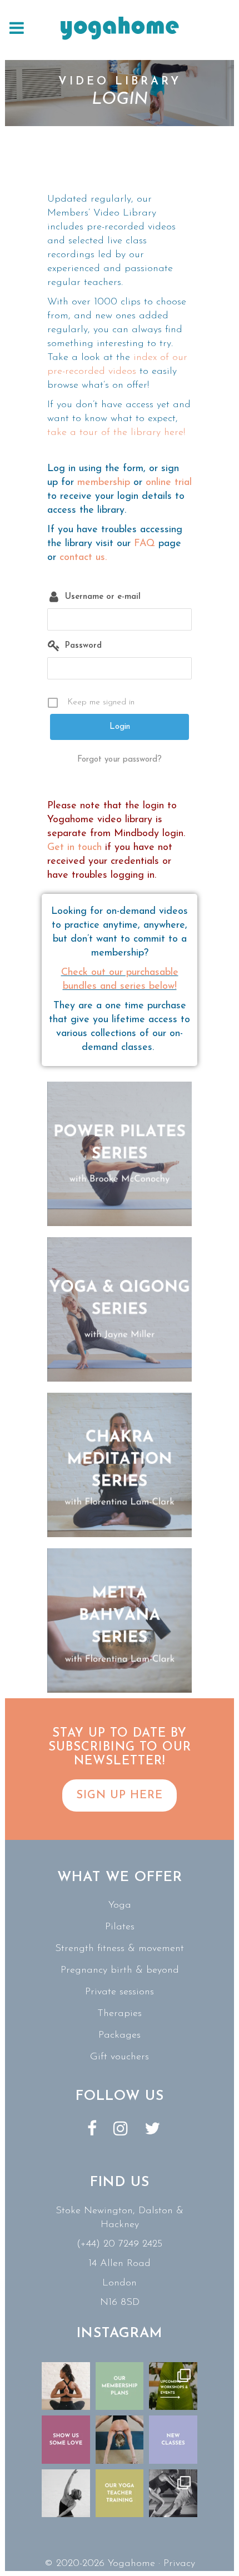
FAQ (145, 544)
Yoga (120, 1905)
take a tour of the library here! (116, 433)
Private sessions (120, 1992)
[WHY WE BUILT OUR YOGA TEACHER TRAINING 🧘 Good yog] (120, 2494)
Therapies (120, 2014)
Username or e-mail (103, 597)
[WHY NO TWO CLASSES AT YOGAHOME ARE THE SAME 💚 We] (173, 2494)
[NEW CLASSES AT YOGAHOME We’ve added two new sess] (173, 2440)
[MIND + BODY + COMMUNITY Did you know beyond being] (66, 2386)
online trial (169, 483)
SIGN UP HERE (120, 1795)
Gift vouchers (120, 2057)
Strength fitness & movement (120, 1949)
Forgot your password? (120, 760)
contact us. (83, 558)
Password (83, 646)
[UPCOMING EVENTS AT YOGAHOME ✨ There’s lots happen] (173, 2386)
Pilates (120, 1927)
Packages (120, 2035)
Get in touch (74, 848)
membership (104, 483)
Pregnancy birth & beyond (120, 1970)
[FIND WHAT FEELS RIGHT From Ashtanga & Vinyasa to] (66, 2494)
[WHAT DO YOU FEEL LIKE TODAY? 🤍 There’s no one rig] (120, 2440)
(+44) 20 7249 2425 (120, 2244)
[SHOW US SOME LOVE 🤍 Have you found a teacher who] (66, 2440)
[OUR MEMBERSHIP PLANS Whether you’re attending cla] (120, 2386)
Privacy (179, 2564)
